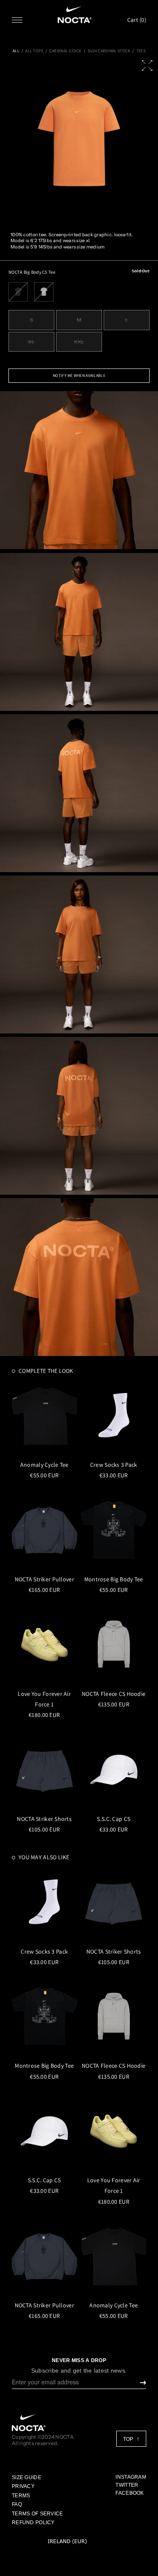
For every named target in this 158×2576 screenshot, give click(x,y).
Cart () (137, 20)
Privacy (23, 2486)
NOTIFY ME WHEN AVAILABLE (79, 375)
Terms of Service (37, 2514)
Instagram (131, 2477)
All (16, 51)
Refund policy (33, 2523)
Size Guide (27, 2477)
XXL (79, 342)
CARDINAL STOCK (66, 51)
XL (31, 342)
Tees (141, 51)
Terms (21, 2496)
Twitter (127, 2485)
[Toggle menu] (17, 20)
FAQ (17, 2504)
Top (129, 2439)
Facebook (130, 2493)
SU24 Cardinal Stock (109, 51)
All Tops (34, 51)
